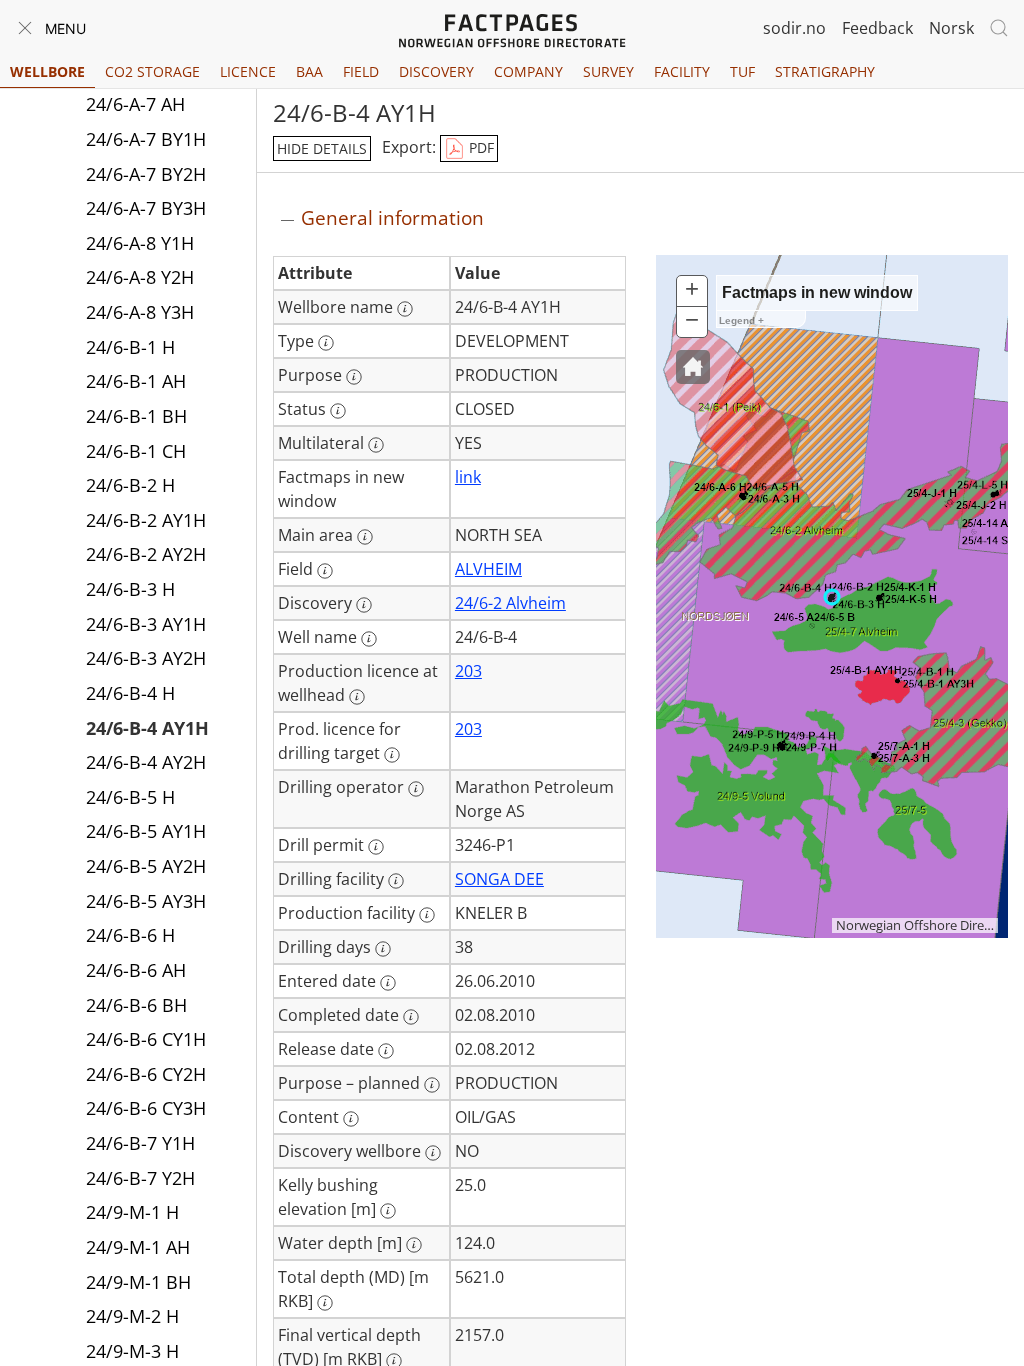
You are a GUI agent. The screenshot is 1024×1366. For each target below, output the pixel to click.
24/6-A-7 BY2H (146, 174)
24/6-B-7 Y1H (140, 1143)
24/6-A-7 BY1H (146, 139)
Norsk (951, 28)
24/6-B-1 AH (136, 381)
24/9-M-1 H (132, 1212)
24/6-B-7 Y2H (140, 1178)
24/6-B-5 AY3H (146, 901)
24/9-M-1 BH (138, 1282)
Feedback (877, 28)
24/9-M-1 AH (138, 1247)
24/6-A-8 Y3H (140, 312)
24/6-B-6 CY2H (146, 1074)
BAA (309, 71)
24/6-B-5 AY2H (146, 866)
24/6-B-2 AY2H (146, 554)
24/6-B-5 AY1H (146, 831)
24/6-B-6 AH (136, 970)
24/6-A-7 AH (135, 104)
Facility (682, 71)
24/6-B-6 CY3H (146, 1108)
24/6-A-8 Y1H (140, 243)
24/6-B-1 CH (136, 451)
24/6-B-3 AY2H (146, 658)
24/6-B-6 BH (136, 1005)
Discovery (436, 71)
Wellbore (47, 71)
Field (361, 71)
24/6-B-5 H (130, 797)
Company (528, 71)
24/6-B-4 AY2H (146, 762)
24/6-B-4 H (130, 693)
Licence (248, 71)
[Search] (999, 28)
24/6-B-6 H (130, 935)
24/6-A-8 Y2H (140, 277)
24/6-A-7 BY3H (146, 208)
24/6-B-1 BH (136, 416)
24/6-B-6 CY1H (146, 1039)
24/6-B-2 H (130, 485)
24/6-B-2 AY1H (146, 520)
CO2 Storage (152, 71)
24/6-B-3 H (130, 589)
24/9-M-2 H (132, 1316)
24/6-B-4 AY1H (147, 728)
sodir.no (794, 28)
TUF (742, 71)
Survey (608, 71)
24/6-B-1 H (130, 347)
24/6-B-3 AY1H (146, 624)
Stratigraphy (825, 71)
